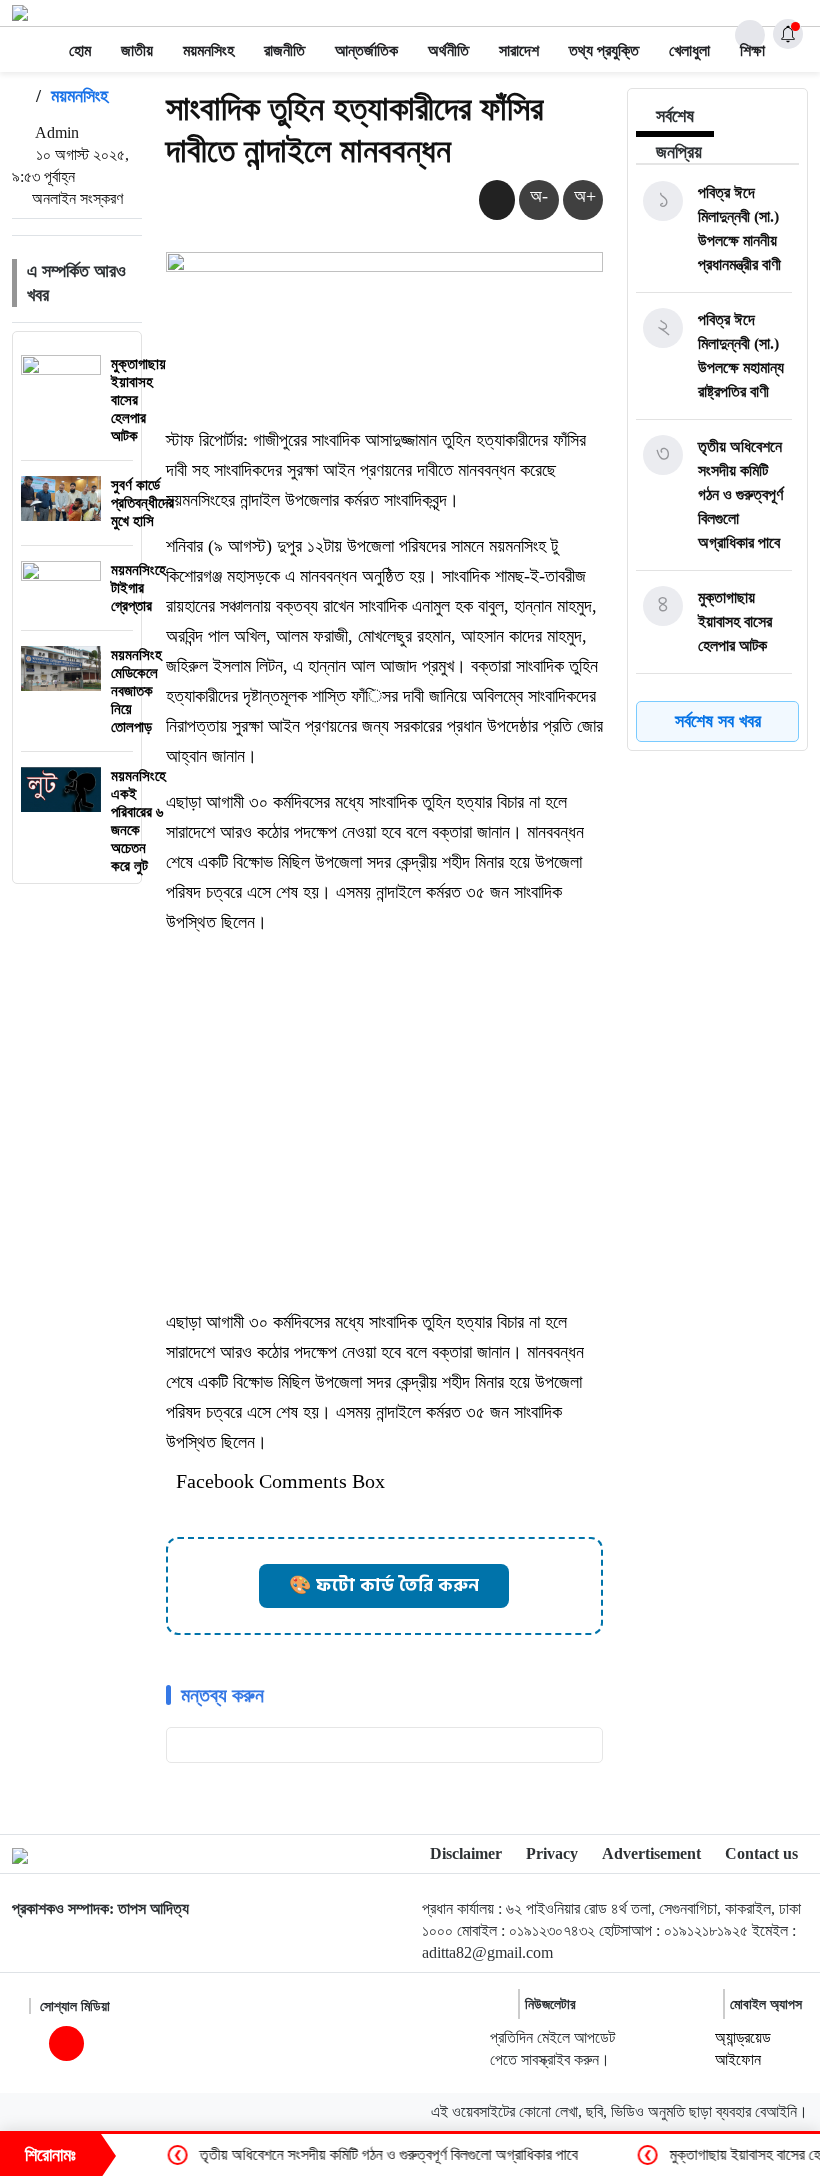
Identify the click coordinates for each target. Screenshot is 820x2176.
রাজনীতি (284, 50)
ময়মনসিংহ (208, 50)
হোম (80, 50)
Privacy (552, 1853)
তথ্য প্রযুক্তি (604, 50)
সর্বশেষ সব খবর (718, 721)
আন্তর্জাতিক (366, 50)
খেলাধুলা (689, 50)
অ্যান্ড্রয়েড (743, 2037)
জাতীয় (137, 50)
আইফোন (738, 2059)
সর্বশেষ (675, 116)
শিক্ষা (752, 50)
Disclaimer (466, 1853)
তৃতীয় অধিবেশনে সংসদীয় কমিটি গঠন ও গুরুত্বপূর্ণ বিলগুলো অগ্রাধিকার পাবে (348, 2154)
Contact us (761, 1853)
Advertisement (651, 1853)
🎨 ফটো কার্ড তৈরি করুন (384, 1585)
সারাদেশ (519, 50)
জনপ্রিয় (679, 152)
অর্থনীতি (448, 50)
